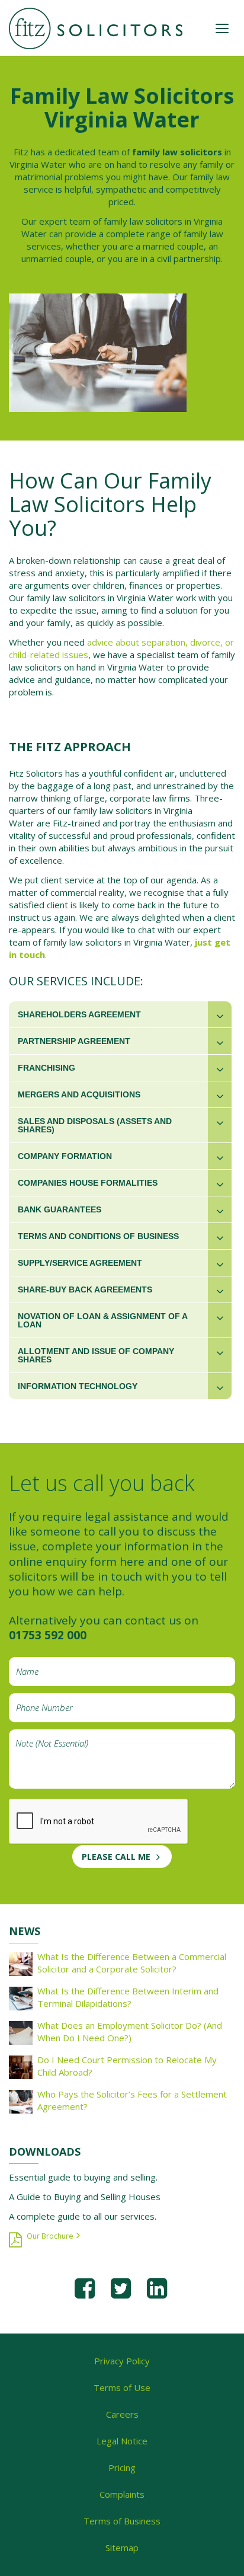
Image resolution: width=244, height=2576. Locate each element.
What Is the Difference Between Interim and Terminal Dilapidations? (128, 1997)
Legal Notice (122, 2441)
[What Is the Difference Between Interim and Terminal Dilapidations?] (21, 1997)
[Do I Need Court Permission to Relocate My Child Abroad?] (21, 2066)
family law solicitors (178, 152)
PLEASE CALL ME (116, 1857)
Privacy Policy (122, 2361)
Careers (122, 2414)
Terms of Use (122, 2387)
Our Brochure (50, 2236)
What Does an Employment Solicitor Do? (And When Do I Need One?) (130, 2031)
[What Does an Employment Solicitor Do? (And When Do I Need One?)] (21, 2032)
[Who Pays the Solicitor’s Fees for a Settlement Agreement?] (21, 2101)
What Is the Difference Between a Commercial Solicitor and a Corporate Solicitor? (132, 1963)
